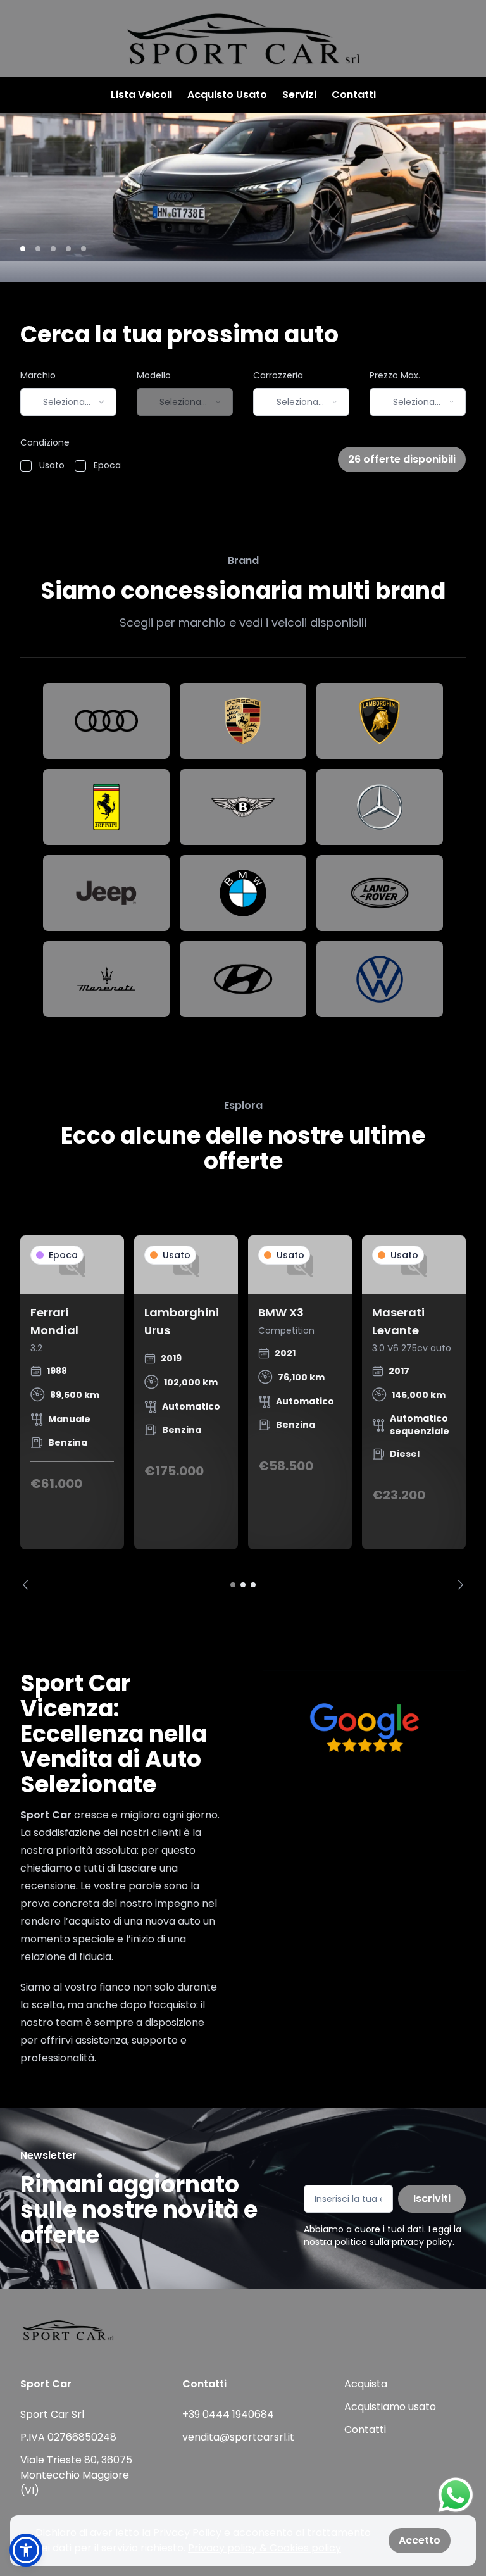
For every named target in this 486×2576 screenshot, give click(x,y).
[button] (26, 2550)
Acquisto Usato (227, 95)
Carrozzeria (278, 375)
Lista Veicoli (141, 95)
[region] (243, 1413)
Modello (154, 375)
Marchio (38, 375)
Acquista (366, 2384)
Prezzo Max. (395, 375)
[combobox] (68, 402)
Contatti (354, 95)
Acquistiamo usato (390, 2407)
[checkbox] (26, 466)
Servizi (299, 95)
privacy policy (422, 2242)
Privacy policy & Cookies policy (265, 2548)
